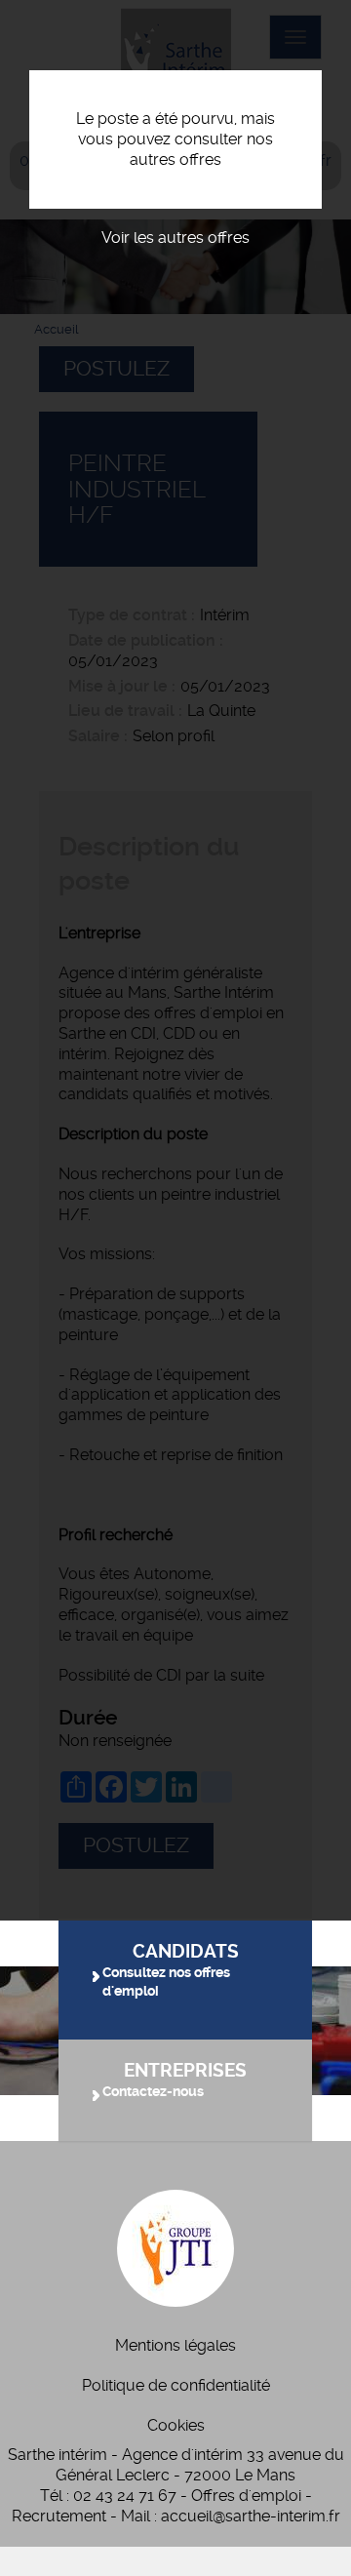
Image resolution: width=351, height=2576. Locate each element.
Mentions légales (175, 2345)
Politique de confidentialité (176, 2385)
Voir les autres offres (175, 238)
